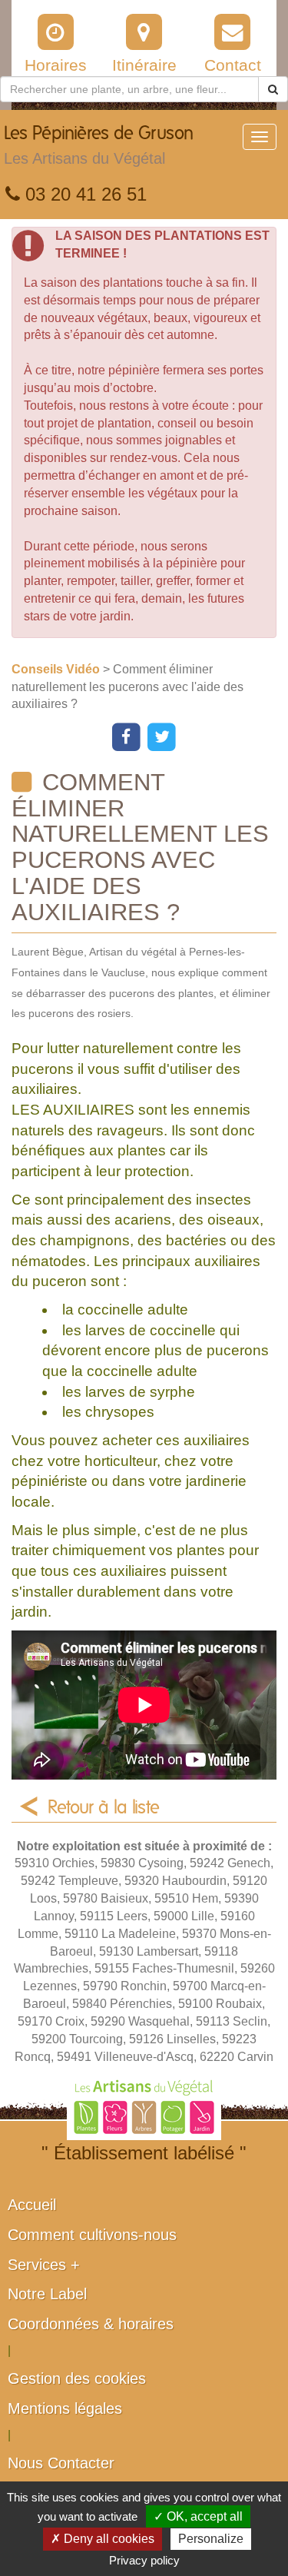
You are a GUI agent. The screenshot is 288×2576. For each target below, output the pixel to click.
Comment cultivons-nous (92, 2235)
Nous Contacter (61, 2463)
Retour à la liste (104, 1808)
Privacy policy (144, 2560)
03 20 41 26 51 (83, 194)
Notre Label (47, 2294)
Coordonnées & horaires (91, 2324)
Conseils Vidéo (57, 669)
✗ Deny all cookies (103, 2539)
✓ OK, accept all (198, 2516)
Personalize (211, 2539)
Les (99, 146)
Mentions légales (65, 2408)
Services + (44, 2265)
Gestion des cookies (77, 2378)
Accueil (32, 2205)
